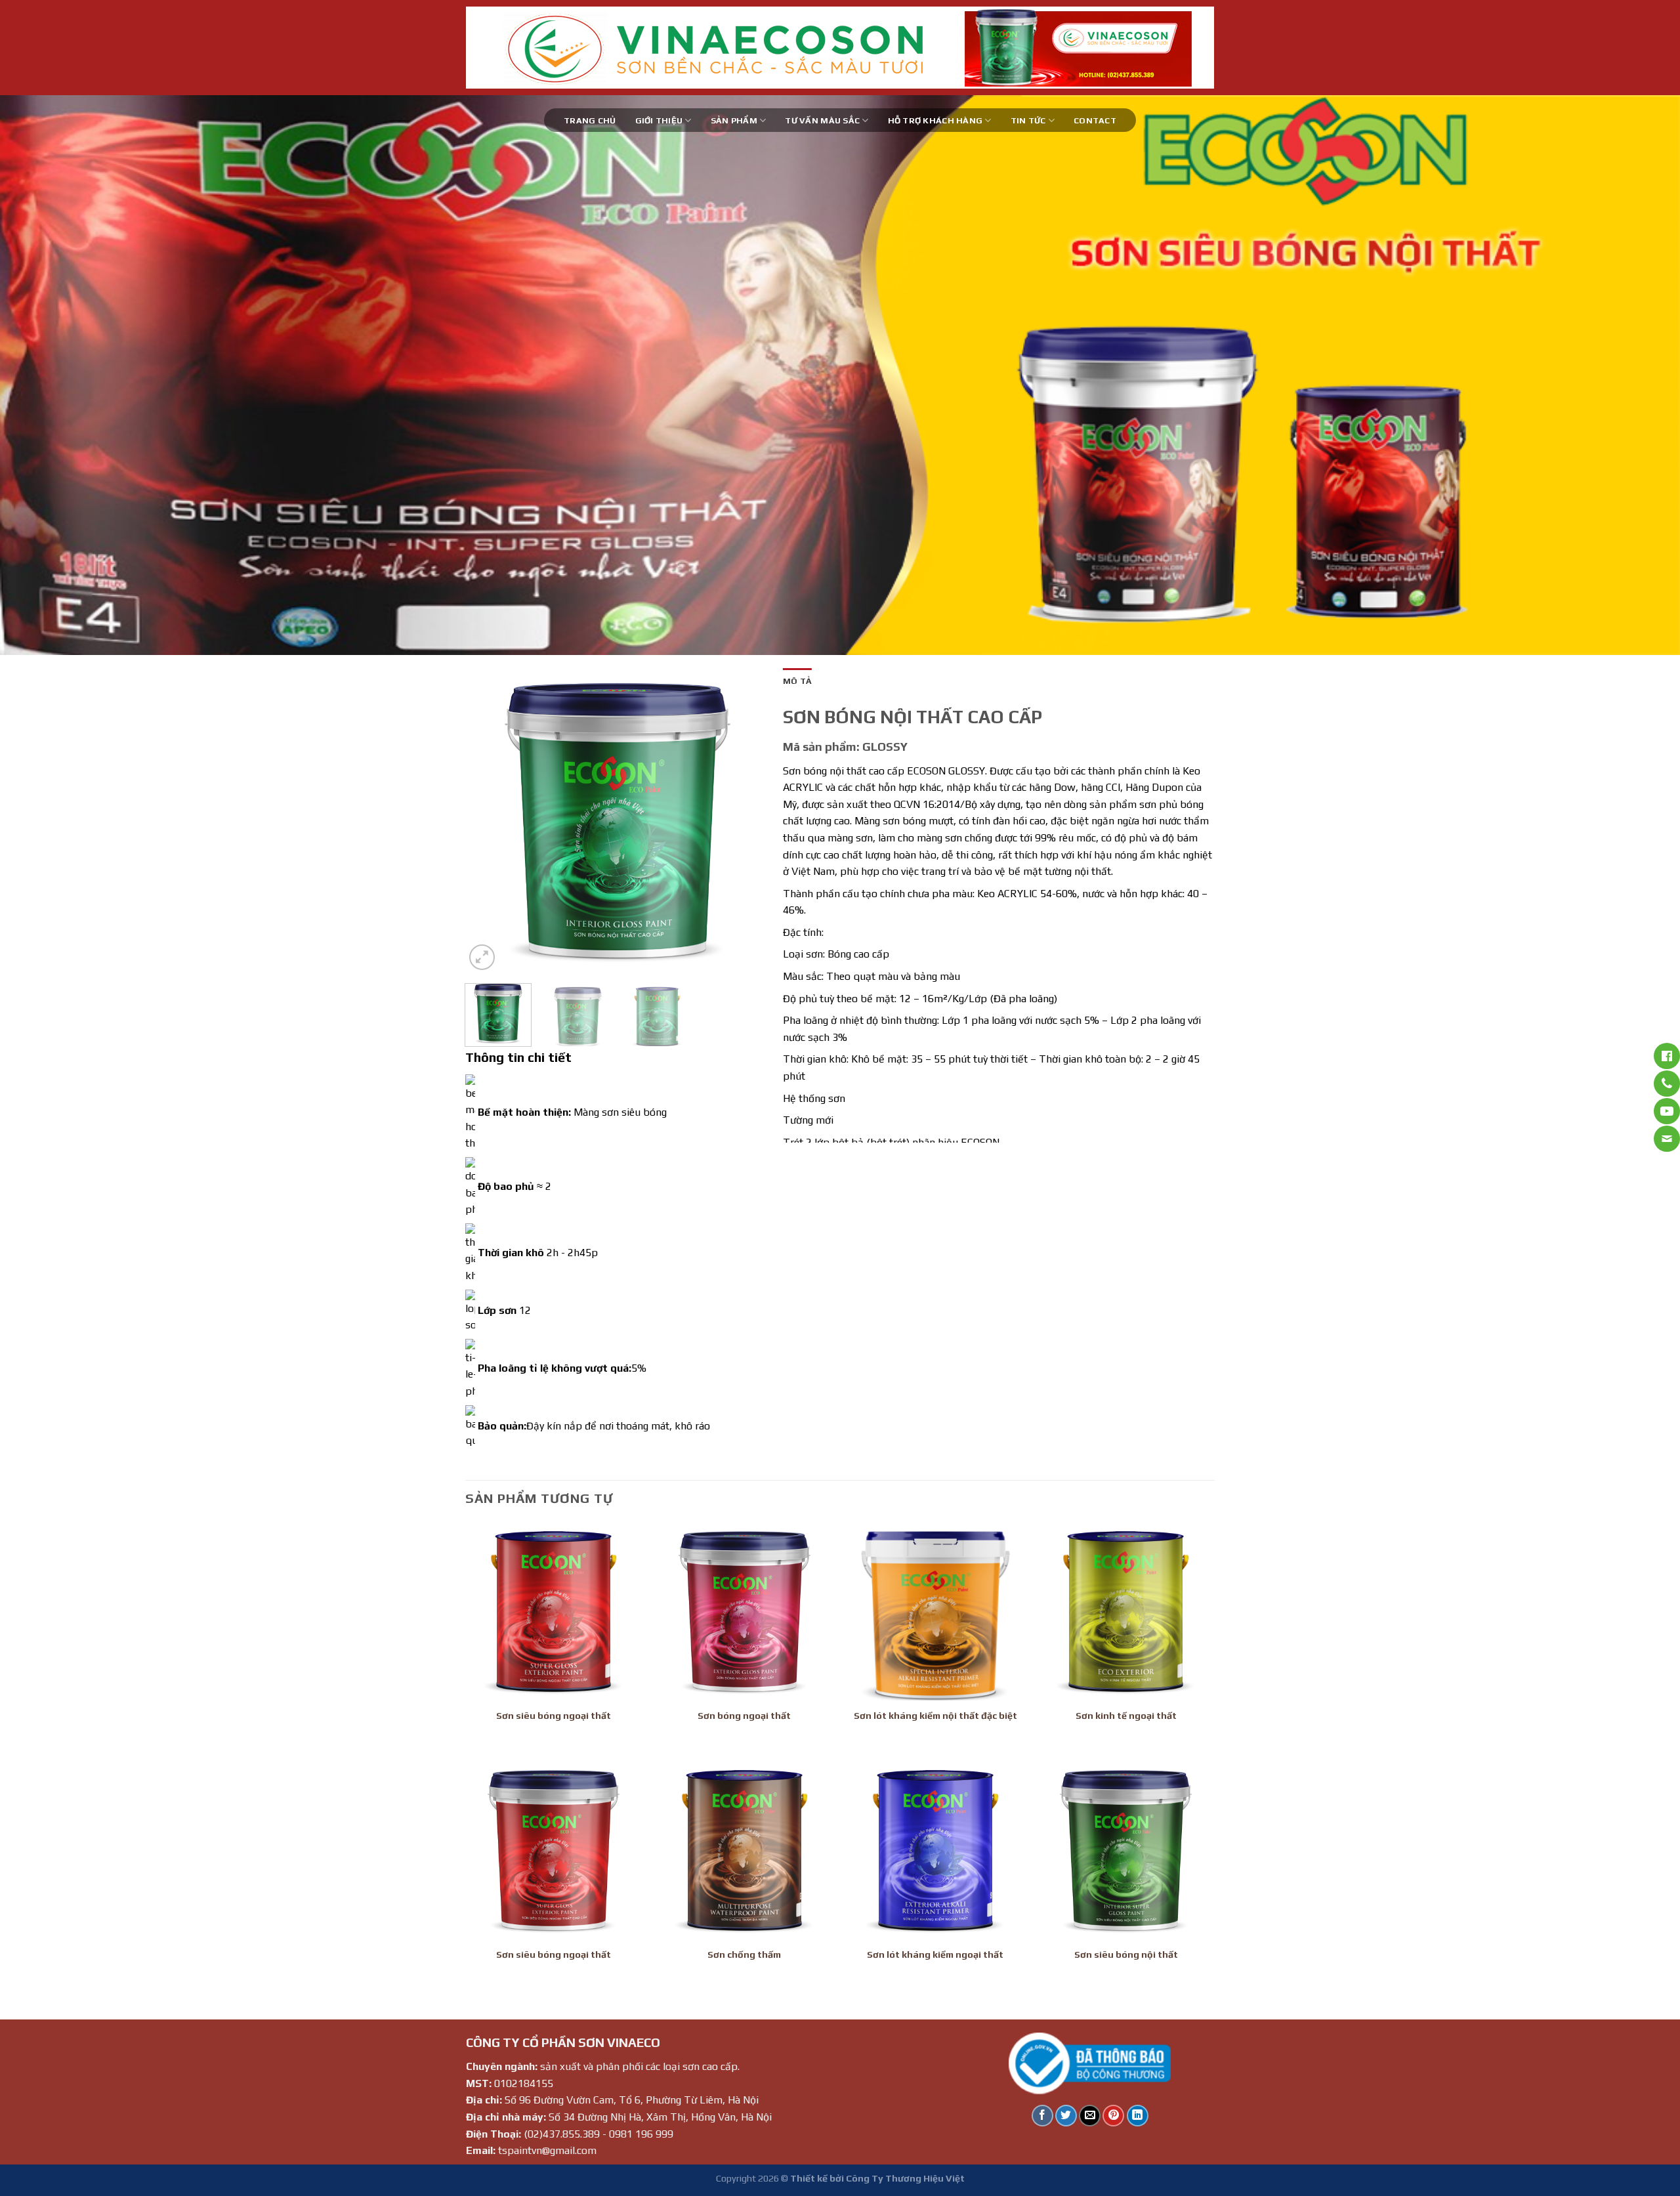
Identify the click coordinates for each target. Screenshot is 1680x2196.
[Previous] (50, 375)
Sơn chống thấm (744, 1954)
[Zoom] (482, 957)
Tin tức (1028, 120)
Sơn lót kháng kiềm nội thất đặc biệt (935, 1716)
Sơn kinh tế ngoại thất (1126, 1716)
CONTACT (1095, 120)
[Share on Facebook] (1042, 2116)
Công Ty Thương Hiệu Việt (905, 2178)
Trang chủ (590, 120)
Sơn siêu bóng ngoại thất (554, 1716)
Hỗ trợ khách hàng (935, 120)
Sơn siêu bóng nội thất (1126, 1954)
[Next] (1630, 375)
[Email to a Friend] (1090, 2116)
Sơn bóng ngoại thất (744, 1716)
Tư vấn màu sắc (822, 120)
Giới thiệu (659, 120)
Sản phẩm (734, 120)
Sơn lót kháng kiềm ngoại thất (935, 1954)
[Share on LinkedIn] (1138, 2116)
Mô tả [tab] (797, 681)
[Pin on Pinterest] (1113, 2116)
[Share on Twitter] (1066, 2116)
